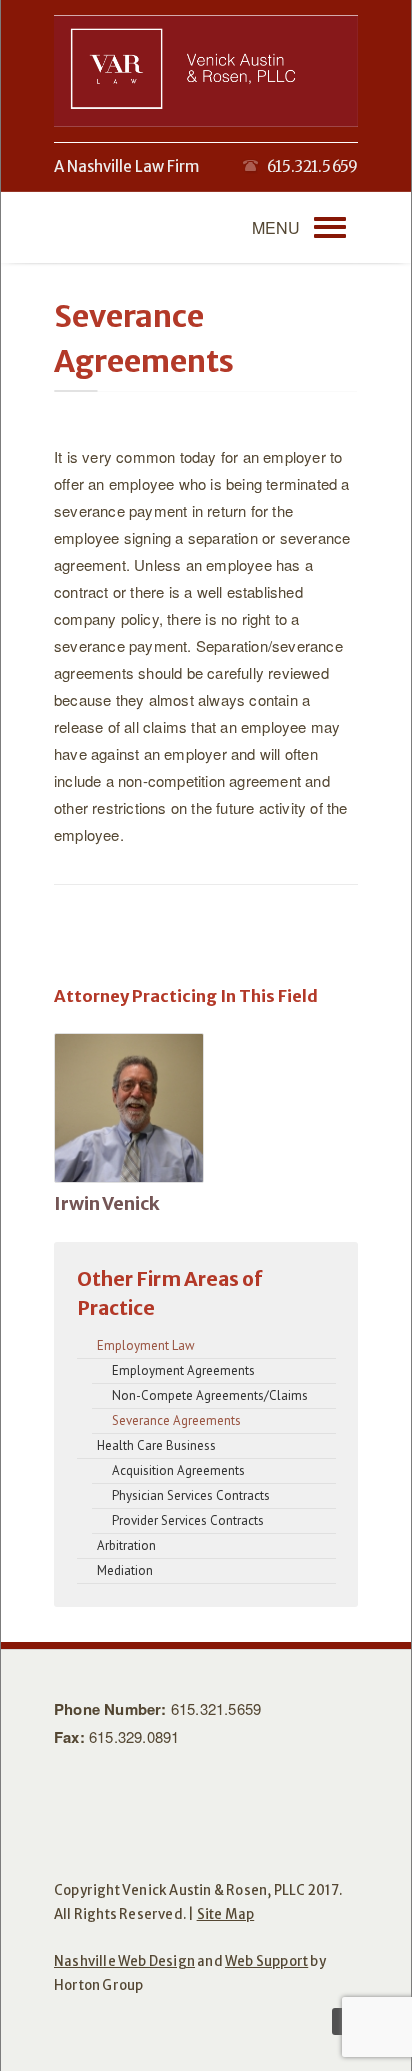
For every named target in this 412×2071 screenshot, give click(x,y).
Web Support (266, 1961)
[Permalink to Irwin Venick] (129, 1109)
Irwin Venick (107, 1203)
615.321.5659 (216, 1708)
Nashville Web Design (124, 1961)
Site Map (226, 1914)
